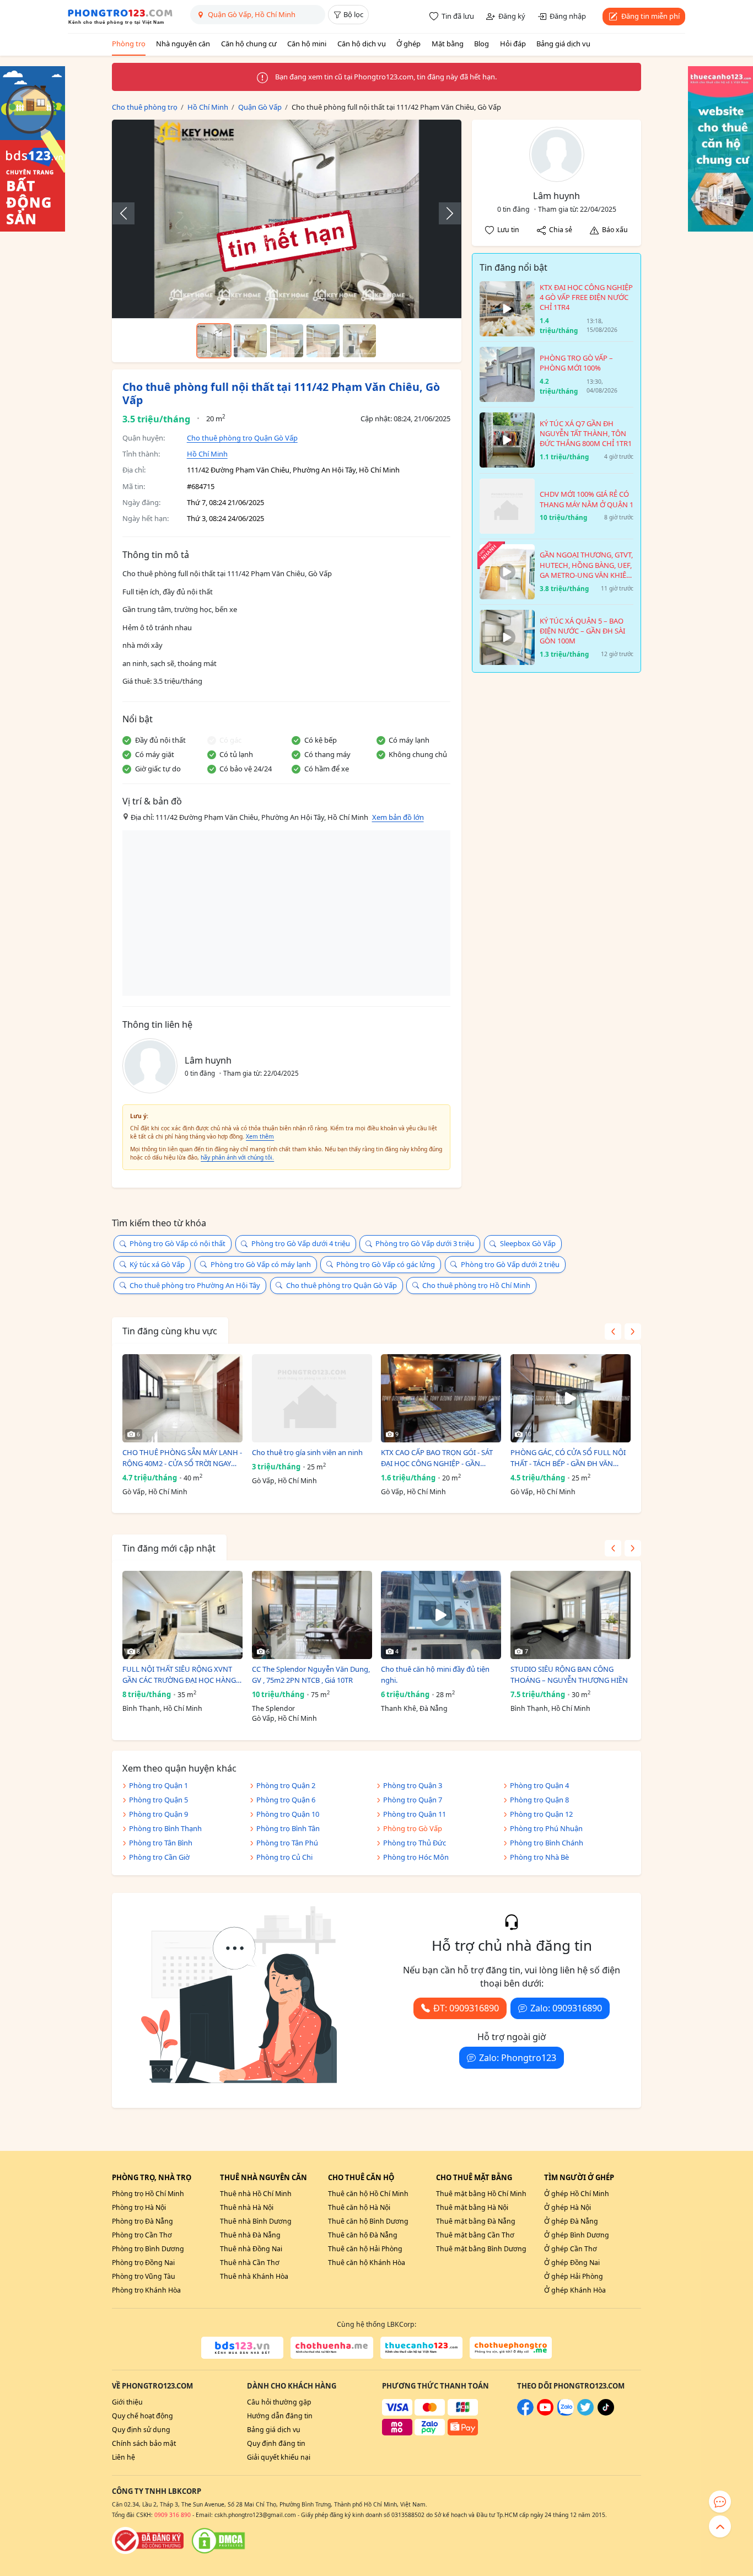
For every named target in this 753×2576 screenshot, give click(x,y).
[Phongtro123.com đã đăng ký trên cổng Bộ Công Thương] (148, 2541)
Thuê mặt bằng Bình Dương (481, 2249)
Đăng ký (512, 16)
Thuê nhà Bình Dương (256, 2221)
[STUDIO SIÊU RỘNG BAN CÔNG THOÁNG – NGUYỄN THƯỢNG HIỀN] (571, 1615)
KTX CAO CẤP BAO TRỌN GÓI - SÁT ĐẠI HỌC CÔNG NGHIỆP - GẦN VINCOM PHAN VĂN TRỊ (437, 1458)
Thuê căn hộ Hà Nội (359, 2207)
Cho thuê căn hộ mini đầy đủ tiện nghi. (435, 1675)
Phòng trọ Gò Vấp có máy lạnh (261, 1264)
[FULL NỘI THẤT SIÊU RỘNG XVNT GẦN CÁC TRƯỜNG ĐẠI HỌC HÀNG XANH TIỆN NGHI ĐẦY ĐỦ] (182, 1615)
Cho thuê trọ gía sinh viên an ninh (307, 1452)
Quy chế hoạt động (142, 2416)
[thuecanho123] (421, 2348)
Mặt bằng (448, 44)
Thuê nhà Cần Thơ (250, 2263)
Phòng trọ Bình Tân (288, 1828)
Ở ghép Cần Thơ (571, 2249)
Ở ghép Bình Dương (577, 2235)
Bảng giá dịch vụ (563, 44)
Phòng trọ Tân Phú (287, 1843)
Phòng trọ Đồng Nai (143, 2263)
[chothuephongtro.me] (511, 2348)
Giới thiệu (127, 2402)
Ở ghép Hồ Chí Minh (577, 2194)
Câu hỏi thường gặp (279, 2402)
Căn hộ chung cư (249, 44)
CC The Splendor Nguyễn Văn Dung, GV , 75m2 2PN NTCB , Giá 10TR (311, 1675)
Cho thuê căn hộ (361, 2177)
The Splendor (273, 1708)
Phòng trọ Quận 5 (158, 1800)
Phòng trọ (129, 44)
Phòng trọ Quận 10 (288, 1814)
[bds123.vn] (242, 2348)
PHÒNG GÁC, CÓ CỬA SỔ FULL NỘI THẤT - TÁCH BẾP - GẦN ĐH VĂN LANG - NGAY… (568, 1458)
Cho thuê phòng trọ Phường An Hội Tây (195, 1285)
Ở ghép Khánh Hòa (575, 2290)
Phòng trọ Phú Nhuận (546, 1828)
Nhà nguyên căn (183, 44)
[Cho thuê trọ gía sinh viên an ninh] (312, 1398)
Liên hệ (123, 2457)
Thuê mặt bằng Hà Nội (472, 2207)
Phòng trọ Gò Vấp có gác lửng (386, 1264)
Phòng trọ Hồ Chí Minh (148, 2194)
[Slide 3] (287, 341)
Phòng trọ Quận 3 (413, 1785)
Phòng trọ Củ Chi (284, 1857)
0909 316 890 (173, 2515)
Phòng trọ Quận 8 (539, 1800)
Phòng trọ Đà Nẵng (142, 2221)
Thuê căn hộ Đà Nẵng (363, 2235)
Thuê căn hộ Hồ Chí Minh (368, 2194)
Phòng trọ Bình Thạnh (165, 1828)
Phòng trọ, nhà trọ (152, 2177)
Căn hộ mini (307, 44)
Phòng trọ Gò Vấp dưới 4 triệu (301, 1243)
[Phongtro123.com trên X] (585, 2413)
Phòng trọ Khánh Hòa (146, 2290)
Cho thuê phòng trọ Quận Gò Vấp (242, 438)
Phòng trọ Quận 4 (539, 1785)
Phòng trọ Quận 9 (158, 1814)
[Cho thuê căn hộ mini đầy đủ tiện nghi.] (441, 1615)
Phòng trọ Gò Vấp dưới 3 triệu (425, 1243)
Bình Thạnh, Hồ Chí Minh (162, 1708)
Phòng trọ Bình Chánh (547, 1843)
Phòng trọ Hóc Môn (416, 1857)
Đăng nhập (568, 16)
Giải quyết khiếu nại (279, 2457)
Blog (482, 44)
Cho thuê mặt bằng (474, 2177)
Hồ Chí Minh (207, 454)
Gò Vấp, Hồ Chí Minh (155, 1492)
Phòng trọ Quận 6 (286, 1800)
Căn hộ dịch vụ (362, 44)
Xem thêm (260, 1136)
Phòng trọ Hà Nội (139, 2207)
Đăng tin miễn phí (650, 16)
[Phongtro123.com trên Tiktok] (606, 2413)
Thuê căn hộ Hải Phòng (365, 2249)
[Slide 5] (359, 341)
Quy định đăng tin (276, 2443)
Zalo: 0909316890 (566, 2008)
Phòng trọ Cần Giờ (159, 1857)
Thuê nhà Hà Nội (247, 2207)
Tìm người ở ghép (579, 2177)
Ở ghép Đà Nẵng (571, 2221)
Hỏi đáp (513, 44)
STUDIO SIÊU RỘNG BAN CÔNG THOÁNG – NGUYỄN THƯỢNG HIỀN (569, 1675)
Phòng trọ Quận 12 (541, 1814)
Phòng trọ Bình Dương (148, 2249)
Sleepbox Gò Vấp (528, 1243)
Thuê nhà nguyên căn (263, 2177)
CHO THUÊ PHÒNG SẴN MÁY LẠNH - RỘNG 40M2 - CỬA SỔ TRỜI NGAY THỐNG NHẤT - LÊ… (182, 1458)
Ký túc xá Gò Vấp (157, 1264)
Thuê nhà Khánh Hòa (254, 2276)
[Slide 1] (214, 341)
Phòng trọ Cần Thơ (142, 2235)
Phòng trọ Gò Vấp (413, 1828)
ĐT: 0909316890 (466, 2008)
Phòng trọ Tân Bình (161, 1843)
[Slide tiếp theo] (444, 213)
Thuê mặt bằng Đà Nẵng (476, 2221)
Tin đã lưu (458, 16)
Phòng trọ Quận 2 (286, 1785)
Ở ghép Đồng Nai (572, 2263)
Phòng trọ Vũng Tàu (144, 2276)
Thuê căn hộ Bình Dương (368, 2221)
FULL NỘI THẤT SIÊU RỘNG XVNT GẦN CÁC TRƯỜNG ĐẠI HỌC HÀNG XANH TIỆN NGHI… (179, 1675)
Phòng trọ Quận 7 (413, 1800)
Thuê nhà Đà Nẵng (250, 2235)
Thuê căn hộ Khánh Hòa (367, 2263)
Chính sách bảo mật (144, 2443)
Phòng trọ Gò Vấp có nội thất (178, 1243)
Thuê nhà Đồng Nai (251, 2249)
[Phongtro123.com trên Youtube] (545, 2413)
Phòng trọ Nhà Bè (539, 1857)
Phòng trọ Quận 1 (158, 1785)
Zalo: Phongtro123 (518, 2058)
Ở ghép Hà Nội (568, 2207)
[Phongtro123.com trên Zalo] (566, 2413)
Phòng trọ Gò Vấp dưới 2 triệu (510, 1264)
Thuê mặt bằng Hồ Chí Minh (481, 2194)
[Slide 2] (250, 341)
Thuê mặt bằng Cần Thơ (475, 2235)
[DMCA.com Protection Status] (218, 2541)
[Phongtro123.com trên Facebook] (525, 2413)
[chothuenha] (332, 2348)
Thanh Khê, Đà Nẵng (414, 1708)
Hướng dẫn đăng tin (280, 2416)
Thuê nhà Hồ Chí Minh (256, 2194)
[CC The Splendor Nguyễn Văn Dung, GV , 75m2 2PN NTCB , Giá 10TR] (312, 1615)
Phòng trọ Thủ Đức (415, 1843)
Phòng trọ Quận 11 (415, 1814)
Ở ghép (408, 44)
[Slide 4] (323, 341)
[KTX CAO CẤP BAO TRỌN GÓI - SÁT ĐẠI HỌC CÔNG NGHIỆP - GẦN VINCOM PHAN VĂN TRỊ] (441, 1398)
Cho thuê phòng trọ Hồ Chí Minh (476, 1285)
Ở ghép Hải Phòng (574, 2276)
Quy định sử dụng (141, 2430)
